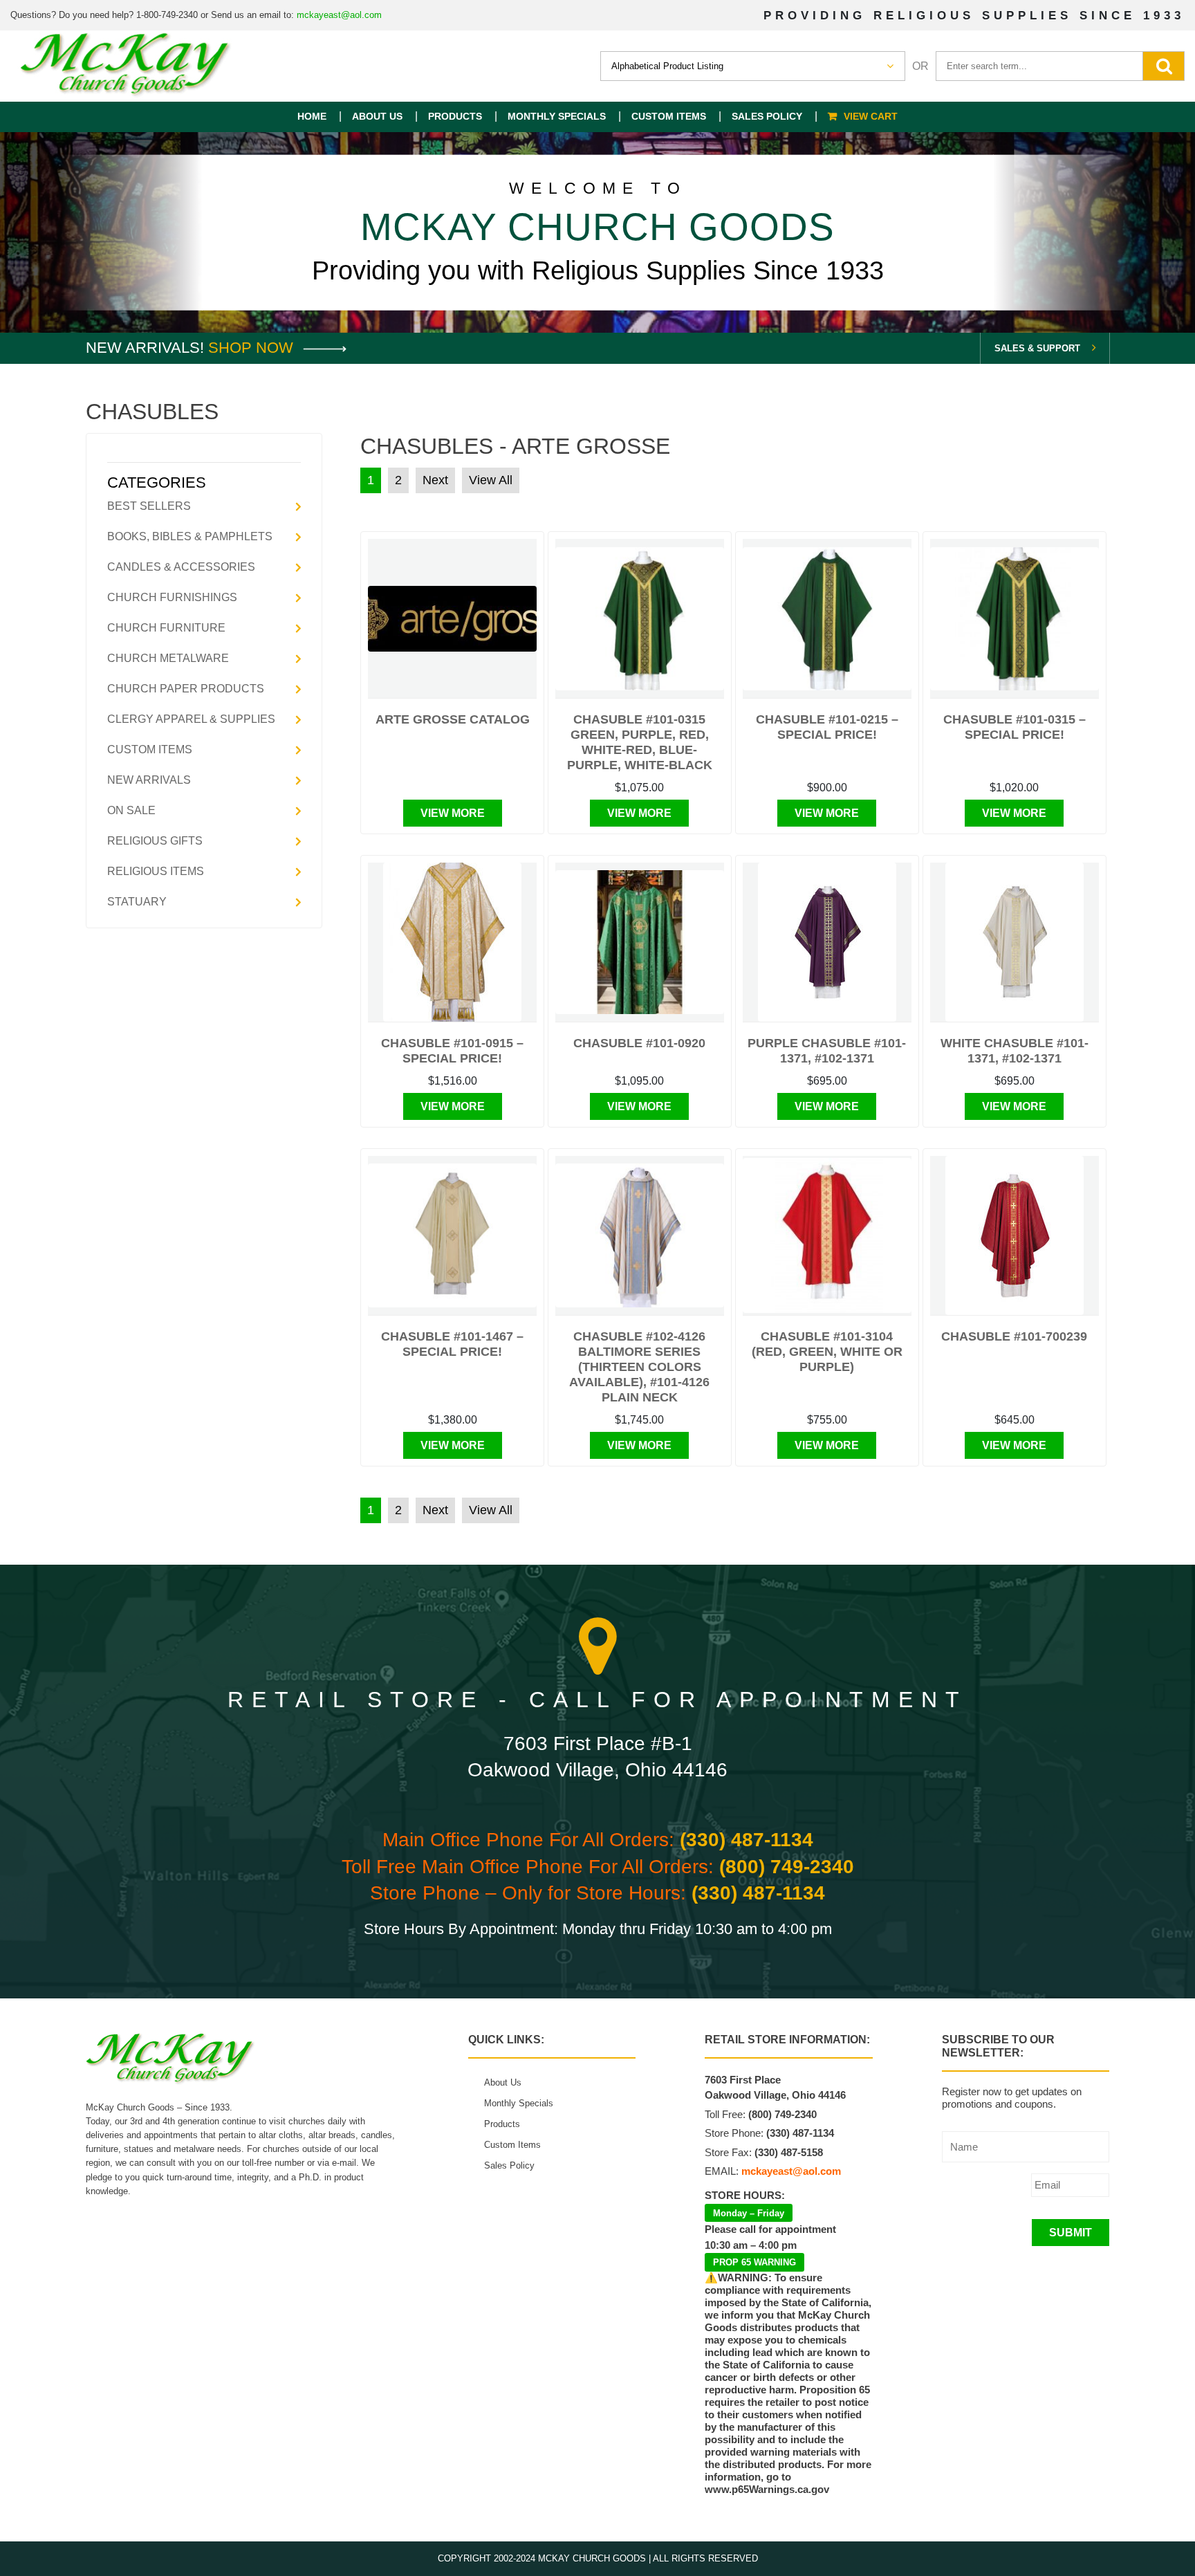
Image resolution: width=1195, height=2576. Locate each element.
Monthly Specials (557, 116)
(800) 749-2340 (787, 1867)
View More (453, 813)
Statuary (137, 902)
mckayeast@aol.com (339, 15)
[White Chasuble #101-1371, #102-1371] (1015, 942)
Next (435, 480)
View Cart (871, 116)
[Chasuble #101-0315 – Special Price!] (1015, 619)
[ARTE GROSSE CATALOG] (452, 619)
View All (491, 480)
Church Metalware (168, 658)
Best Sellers (149, 506)
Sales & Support (1037, 348)
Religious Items (156, 871)
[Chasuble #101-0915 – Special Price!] (452, 942)
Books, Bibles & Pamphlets (190, 536)
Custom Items (669, 116)
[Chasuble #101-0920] (640, 942)
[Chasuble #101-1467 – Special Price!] (452, 1235)
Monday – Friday (749, 2213)
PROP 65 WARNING (754, 2262)
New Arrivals (149, 780)
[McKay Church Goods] (126, 66)
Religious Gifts (155, 841)
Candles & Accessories (181, 567)
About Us (377, 116)
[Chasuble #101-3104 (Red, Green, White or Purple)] (827, 1235)
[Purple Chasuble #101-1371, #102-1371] (827, 942)
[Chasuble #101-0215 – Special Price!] (827, 619)
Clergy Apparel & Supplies (191, 719)
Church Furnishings (172, 597)
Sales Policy (767, 116)
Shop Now (253, 348)
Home (312, 116)
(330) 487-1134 (747, 1840)
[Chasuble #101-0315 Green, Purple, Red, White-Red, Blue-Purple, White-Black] (640, 619)
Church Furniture (166, 628)
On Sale (131, 810)
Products (455, 116)
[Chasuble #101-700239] (1015, 1235)
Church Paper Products (186, 689)
